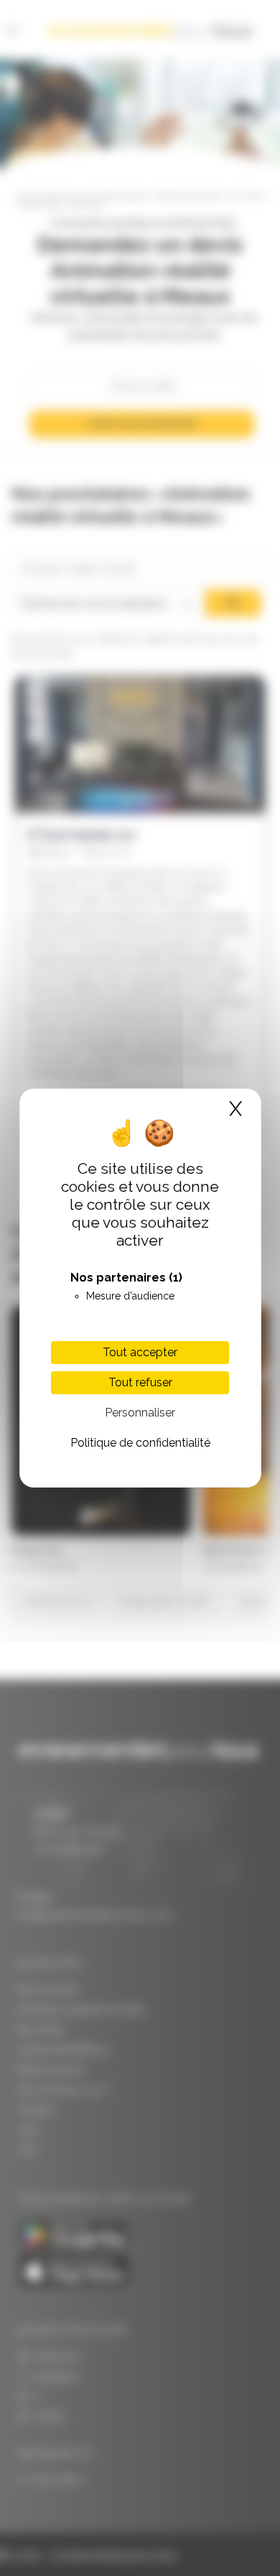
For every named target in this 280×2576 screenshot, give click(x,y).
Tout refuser (140, 1382)
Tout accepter (140, 1352)
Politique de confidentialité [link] (140, 1443)
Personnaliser (140, 1413)
